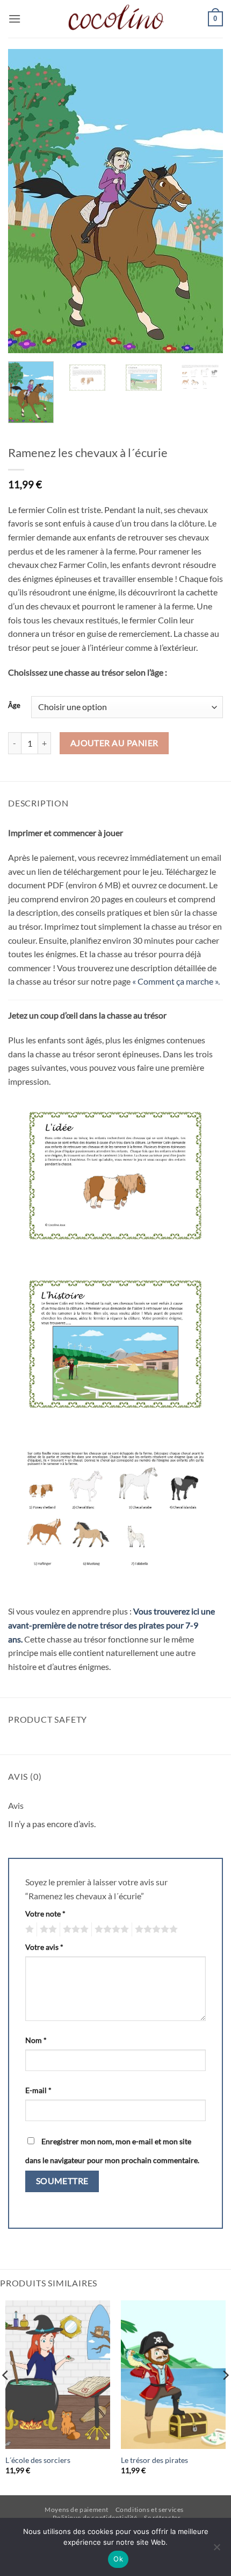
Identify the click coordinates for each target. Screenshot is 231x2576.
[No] (216, 2550)
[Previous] (26, 201)
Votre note (45, 1914)
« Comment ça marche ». (176, 981)
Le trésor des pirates (154, 2460)
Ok (118, 2559)
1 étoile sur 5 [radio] (28, 1929)
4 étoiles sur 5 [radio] (110, 1929)
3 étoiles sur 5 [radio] (74, 1929)
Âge (14, 706)
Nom (36, 2040)
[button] (15, 19)
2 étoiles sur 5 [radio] (47, 1929)
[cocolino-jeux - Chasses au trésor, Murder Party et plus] (115, 19)
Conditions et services (150, 2510)
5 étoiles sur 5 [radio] (155, 1929)
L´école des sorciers (38, 2460)
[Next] (205, 201)
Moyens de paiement (77, 2510)
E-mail (38, 2090)
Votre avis (44, 1947)
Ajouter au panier (114, 743)
